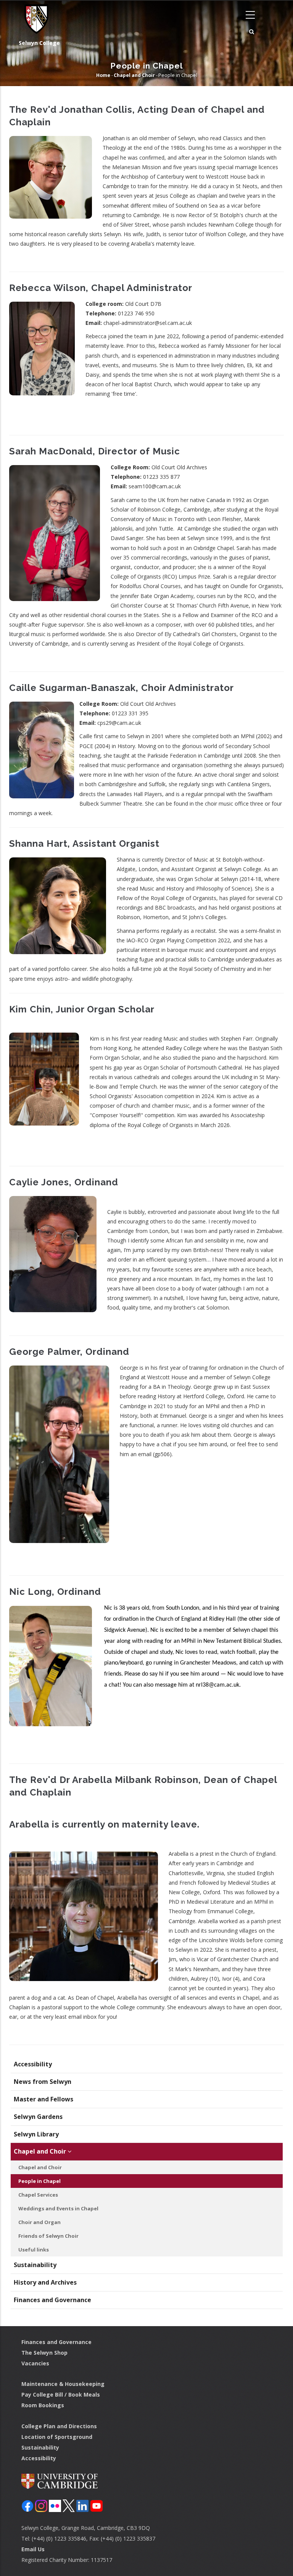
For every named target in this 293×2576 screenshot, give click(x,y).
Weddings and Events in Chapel (58, 2208)
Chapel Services (38, 2195)
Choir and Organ (39, 2222)
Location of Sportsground (57, 2437)
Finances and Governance (52, 2300)
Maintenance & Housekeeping (63, 2384)
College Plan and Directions (59, 2426)
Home (103, 75)
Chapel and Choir (134, 75)
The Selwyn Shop (44, 2353)
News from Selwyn (43, 2082)
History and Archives (45, 2282)
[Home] (34, 19)
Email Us (33, 2549)
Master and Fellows (43, 2099)
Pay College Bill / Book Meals (61, 2395)
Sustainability (35, 2265)
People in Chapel (39, 2181)
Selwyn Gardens (38, 2117)
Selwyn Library (36, 2134)
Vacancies (35, 2363)
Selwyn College (39, 43)
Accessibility (33, 2064)
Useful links (34, 2250)
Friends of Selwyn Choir (48, 2236)
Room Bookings (43, 2405)
